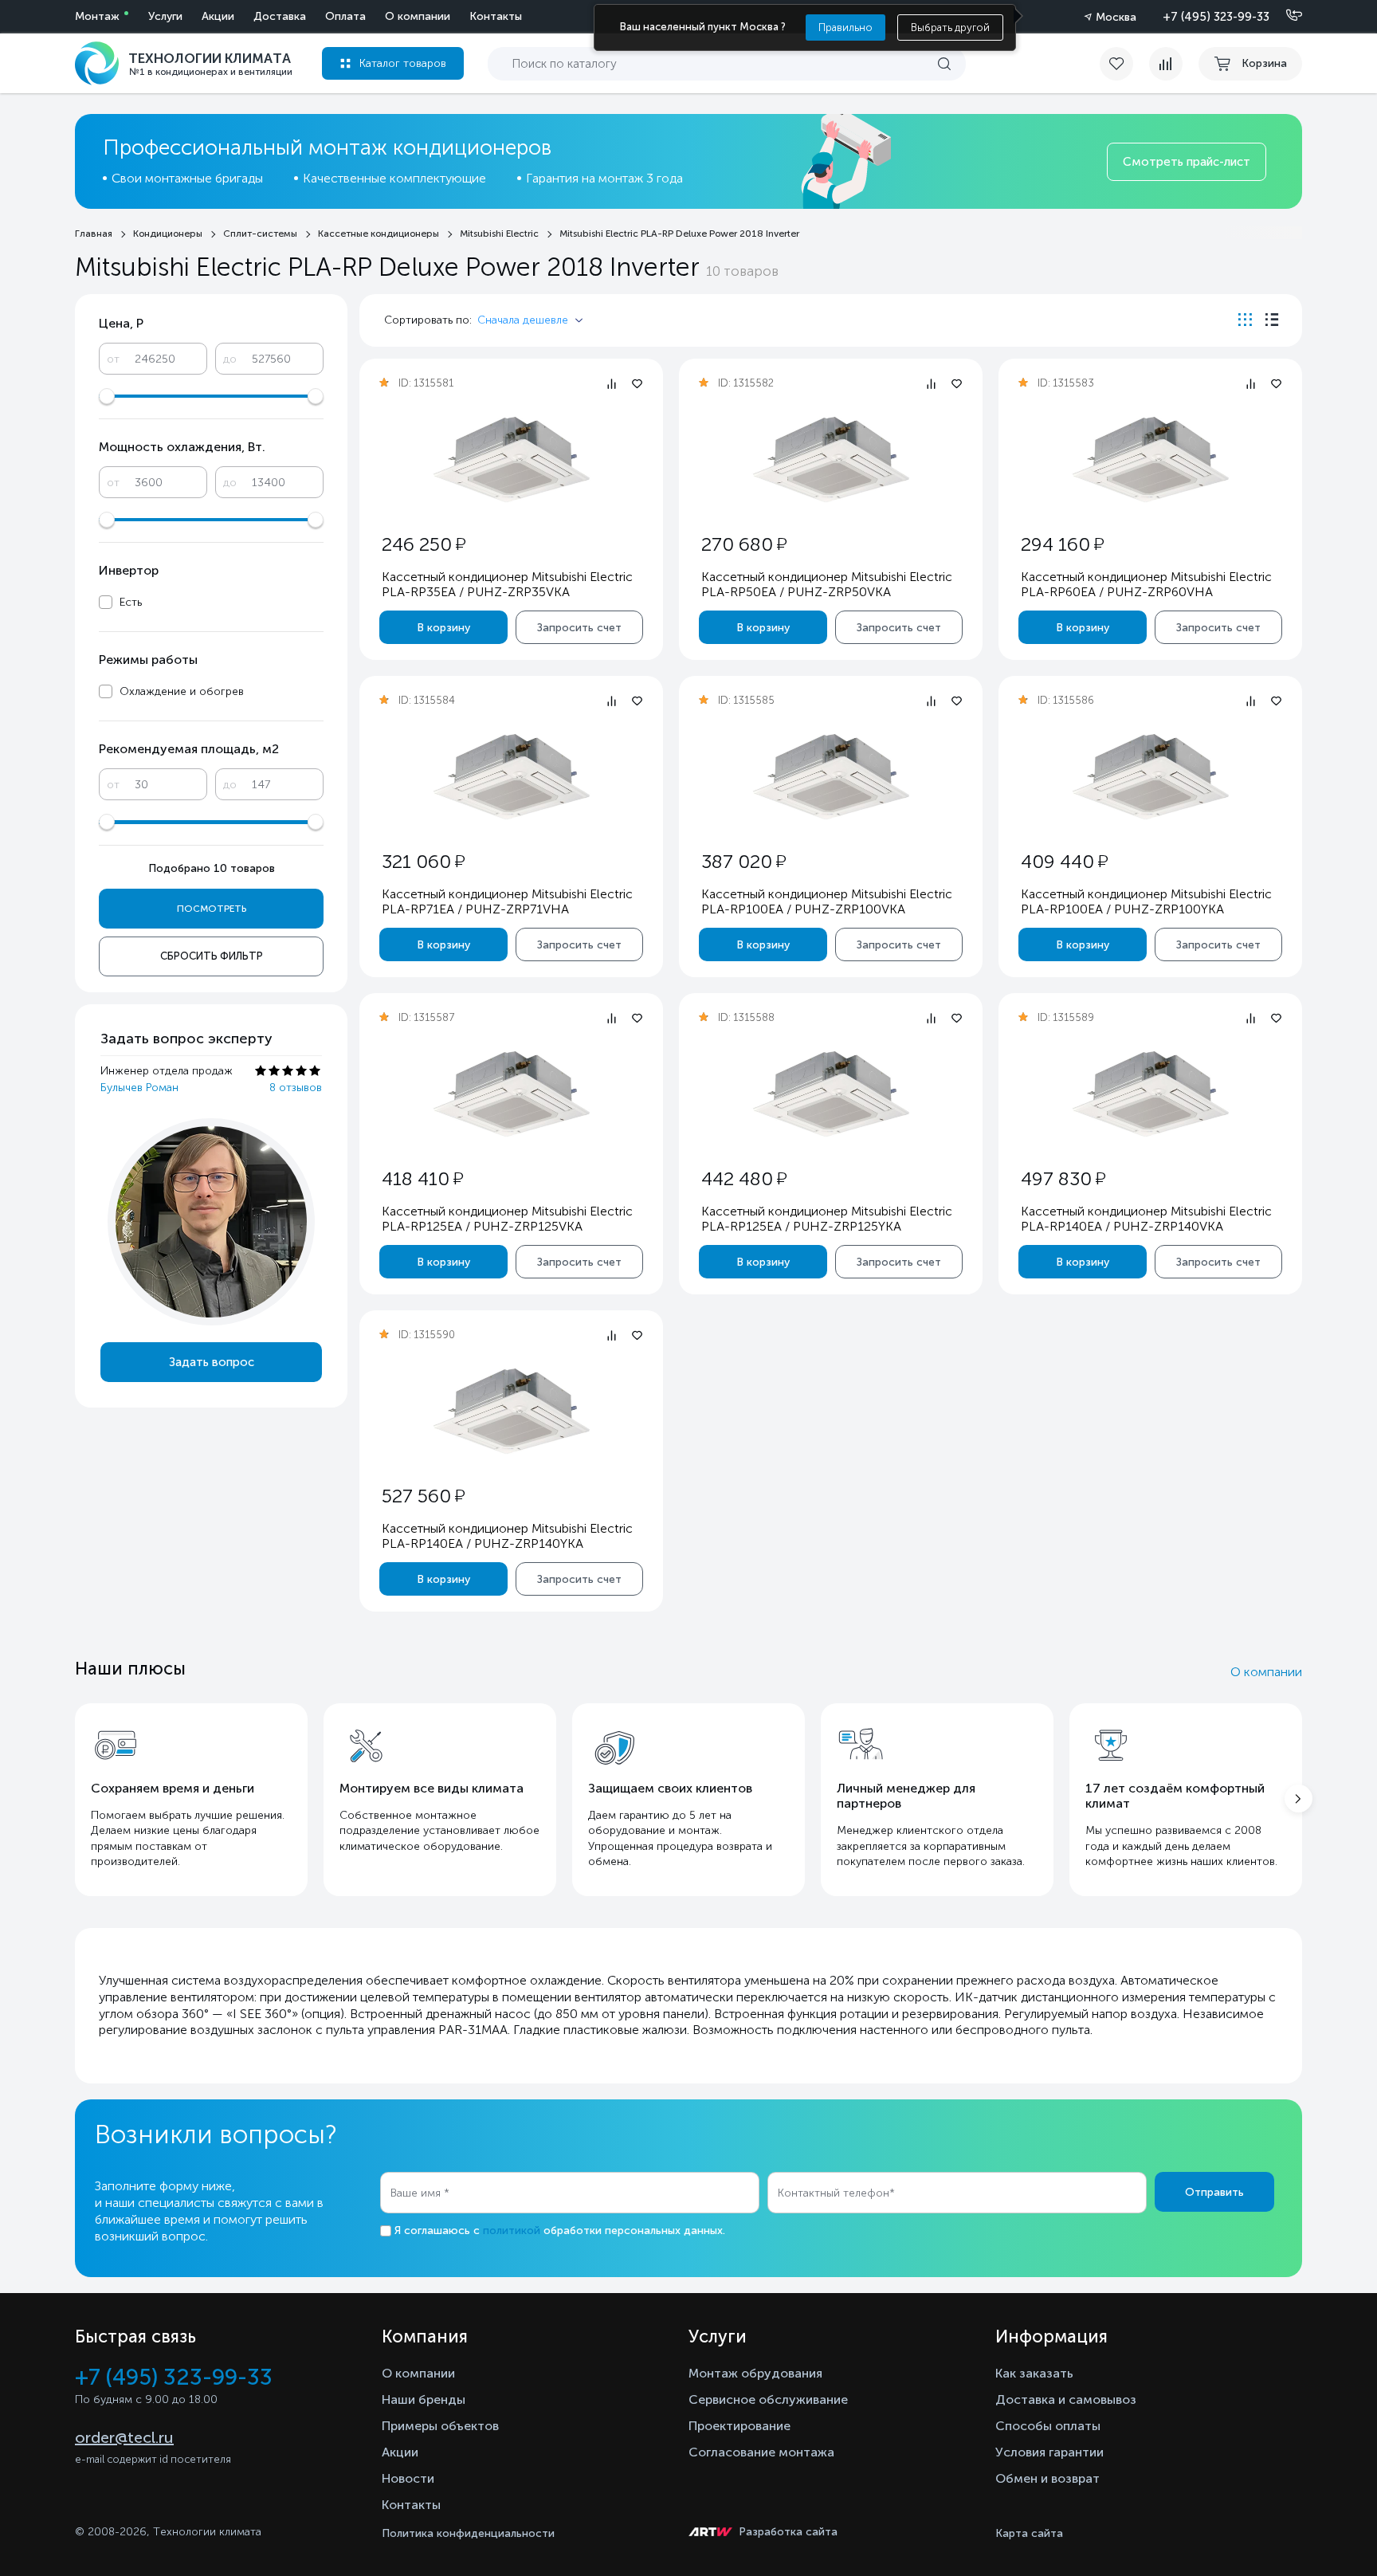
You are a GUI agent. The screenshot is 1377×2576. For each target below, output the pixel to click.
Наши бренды (424, 2399)
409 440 (1064, 861)
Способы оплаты (1048, 2426)
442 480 (744, 1178)
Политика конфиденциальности (468, 2533)
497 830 (1063, 1178)
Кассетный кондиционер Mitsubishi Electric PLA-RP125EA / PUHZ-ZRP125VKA (507, 1219)
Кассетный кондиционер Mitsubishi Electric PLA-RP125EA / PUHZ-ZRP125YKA (827, 1219)
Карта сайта (1029, 2533)
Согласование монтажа (761, 2452)
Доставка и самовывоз (1066, 2399)
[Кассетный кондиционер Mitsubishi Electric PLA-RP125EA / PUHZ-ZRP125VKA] (512, 1094)
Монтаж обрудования (755, 2373)
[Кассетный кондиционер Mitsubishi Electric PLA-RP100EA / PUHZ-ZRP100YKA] (1151, 777)
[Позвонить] (1285, 16)
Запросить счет (579, 628)
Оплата (345, 16)
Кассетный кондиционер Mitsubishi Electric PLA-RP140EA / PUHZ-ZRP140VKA (1146, 1219)
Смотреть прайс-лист (1187, 162)
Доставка (280, 16)
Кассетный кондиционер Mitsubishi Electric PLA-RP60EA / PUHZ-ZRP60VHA (1146, 584)
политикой (512, 2230)
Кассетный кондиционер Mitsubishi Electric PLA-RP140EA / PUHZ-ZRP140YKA (507, 1536)
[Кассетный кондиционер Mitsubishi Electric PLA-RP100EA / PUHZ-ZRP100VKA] (831, 777)
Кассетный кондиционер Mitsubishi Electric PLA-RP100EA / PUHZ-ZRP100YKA (1146, 901)
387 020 (743, 861)
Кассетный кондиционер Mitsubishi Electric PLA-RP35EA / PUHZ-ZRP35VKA (507, 584)
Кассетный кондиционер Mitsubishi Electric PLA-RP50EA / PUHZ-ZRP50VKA (827, 584)
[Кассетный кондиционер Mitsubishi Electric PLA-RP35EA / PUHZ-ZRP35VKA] (512, 459)
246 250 (424, 544)
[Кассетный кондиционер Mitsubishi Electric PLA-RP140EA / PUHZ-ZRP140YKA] (512, 1411)
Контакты (496, 16)
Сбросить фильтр (212, 956)
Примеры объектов (440, 2426)
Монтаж (97, 16)
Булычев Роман (139, 1088)
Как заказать (1034, 2373)
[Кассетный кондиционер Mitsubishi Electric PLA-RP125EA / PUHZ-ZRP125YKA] (831, 1094)
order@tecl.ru (124, 2437)
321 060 (423, 861)
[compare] (1166, 64)
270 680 (744, 544)
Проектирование (739, 2426)
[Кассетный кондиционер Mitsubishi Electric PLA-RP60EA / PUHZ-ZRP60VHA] (1151, 459)
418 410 (422, 1178)
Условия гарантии (1049, 2452)
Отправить (1214, 2192)
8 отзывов (296, 1088)
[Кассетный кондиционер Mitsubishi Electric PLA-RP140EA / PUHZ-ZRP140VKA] (1151, 1094)
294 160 (1062, 544)
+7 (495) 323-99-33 (1216, 17)
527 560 (423, 1496)
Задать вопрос (212, 1362)
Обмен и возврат (1047, 2478)
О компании (418, 16)
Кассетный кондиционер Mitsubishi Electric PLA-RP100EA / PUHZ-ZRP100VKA (827, 901)
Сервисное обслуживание (768, 2399)
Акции (218, 16)
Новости (408, 2478)
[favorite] (1124, 64)
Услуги (165, 16)
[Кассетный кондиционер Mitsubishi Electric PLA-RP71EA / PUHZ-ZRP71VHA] (512, 777)
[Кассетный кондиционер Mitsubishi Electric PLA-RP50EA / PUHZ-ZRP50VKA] (831, 459)
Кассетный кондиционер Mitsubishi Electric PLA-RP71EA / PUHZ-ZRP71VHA (507, 901)
